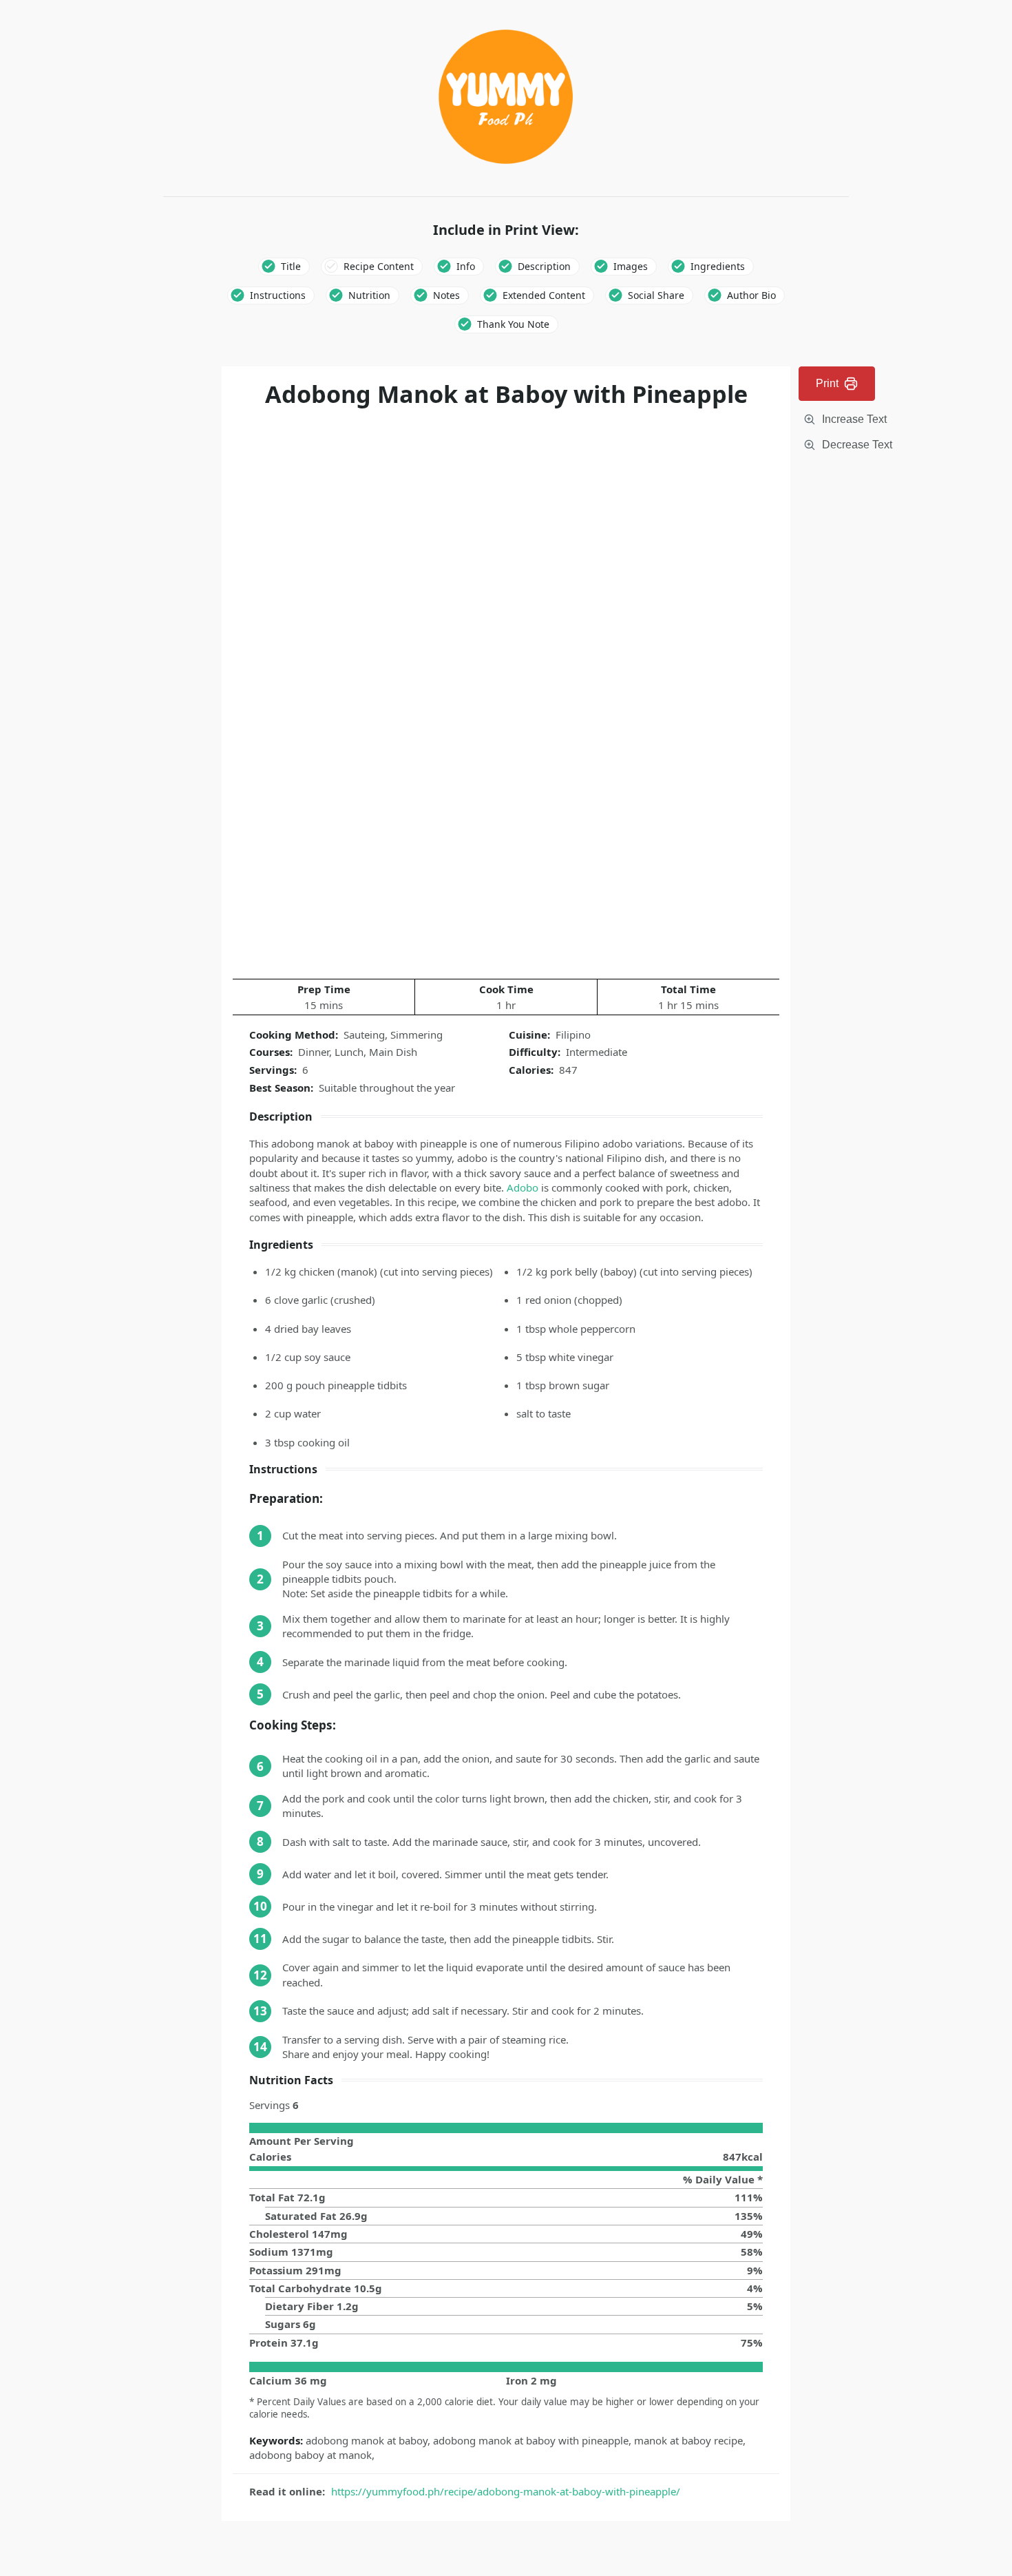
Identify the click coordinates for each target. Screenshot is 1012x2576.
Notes (446, 295)
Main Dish (393, 1052)
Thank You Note (513, 324)
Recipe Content (379, 266)
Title (291, 266)
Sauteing (364, 1035)
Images (631, 266)
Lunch (349, 1052)
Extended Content (544, 295)
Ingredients (718, 266)
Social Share (656, 295)
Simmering (417, 1035)
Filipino (573, 1035)
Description (544, 266)
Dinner (314, 1052)
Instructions (278, 295)
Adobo (523, 1187)
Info (466, 266)
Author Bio (751, 295)
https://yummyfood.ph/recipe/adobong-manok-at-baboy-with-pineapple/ (506, 2491)
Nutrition (369, 295)
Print (827, 383)
